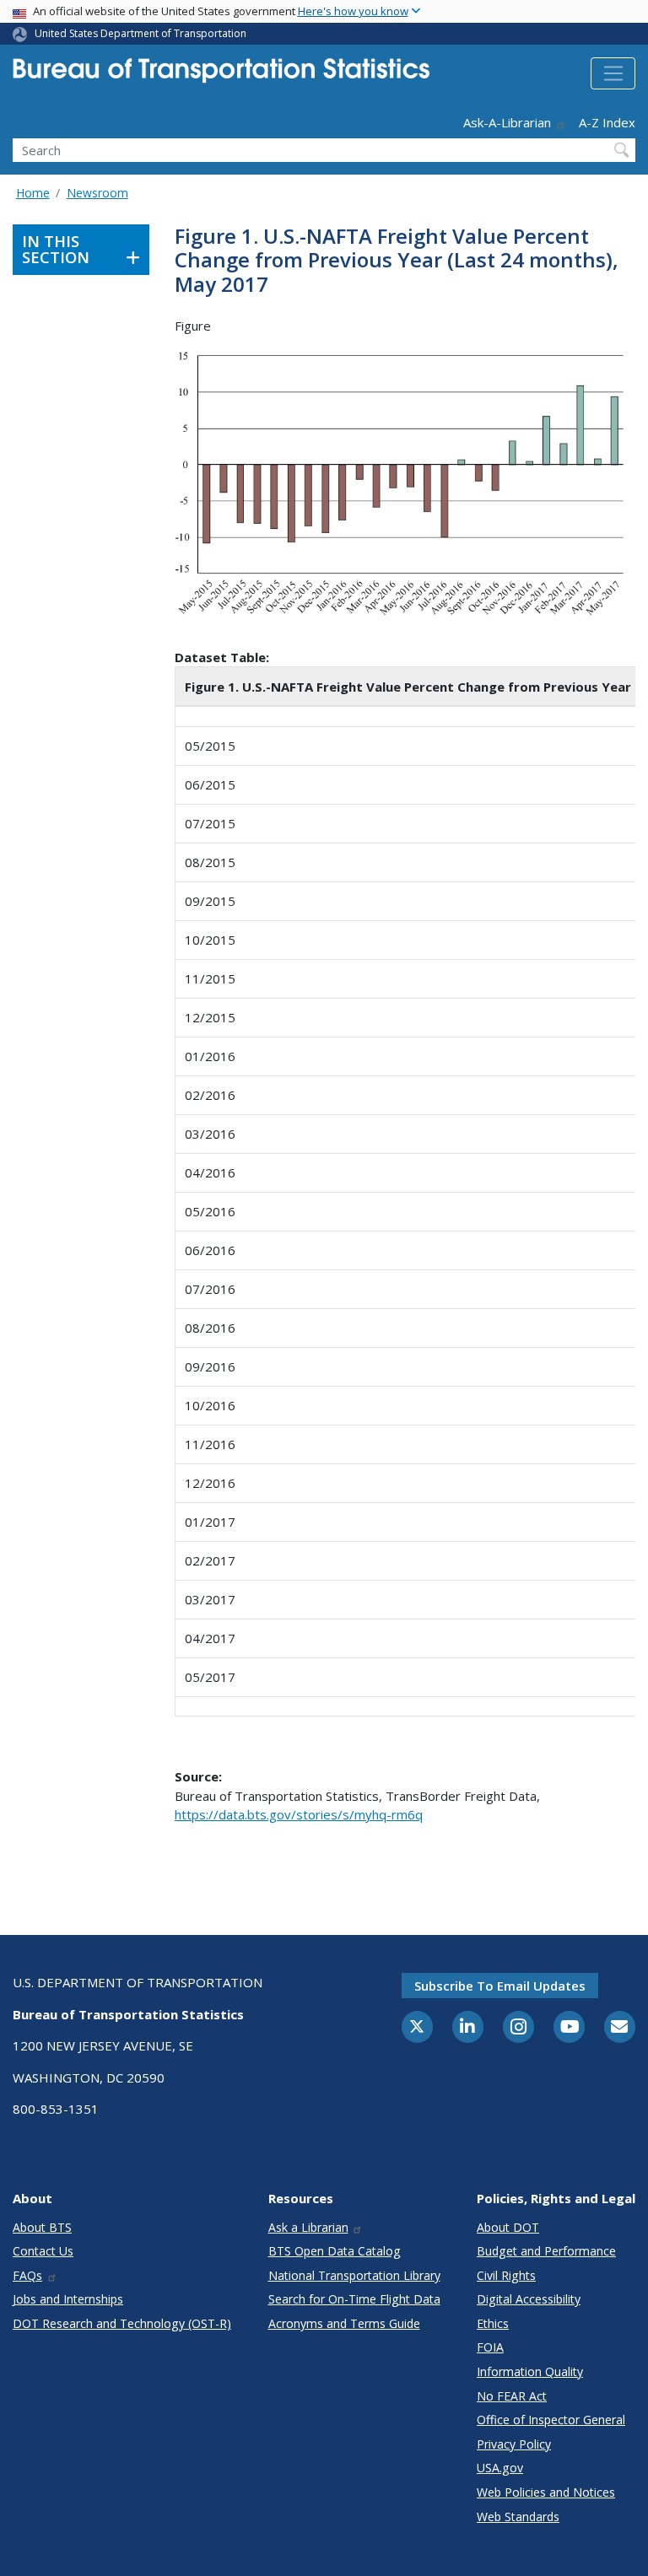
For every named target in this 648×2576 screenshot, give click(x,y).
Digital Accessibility (529, 2299)
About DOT (508, 2227)
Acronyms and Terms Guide (344, 2323)
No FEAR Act (512, 2396)
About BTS (42, 2227)
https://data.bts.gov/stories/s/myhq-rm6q (299, 1814)
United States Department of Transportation (140, 33)
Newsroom (97, 193)
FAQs (27, 2275)
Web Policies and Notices (546, 2492)
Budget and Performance (546, 2251)
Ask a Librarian (308, 2227)
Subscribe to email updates (500, 1986)
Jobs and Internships (68, 2299)
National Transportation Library (354, 2275)
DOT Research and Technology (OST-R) (122, 2323)
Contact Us (43, 2251)
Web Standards (518, 2517)
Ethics (493, 2323)
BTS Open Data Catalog (335, 2251)
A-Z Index (607, 122)
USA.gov (500, 2468)
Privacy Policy (514, 2444)
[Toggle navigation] (613, 73)
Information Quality (530, 2371)
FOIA (490, 2347)
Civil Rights (506, 2275)
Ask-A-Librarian (507, 122)
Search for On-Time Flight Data (354, 2299)
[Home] (221, 75)
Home (33, 193)
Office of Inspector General (551, 2420)
